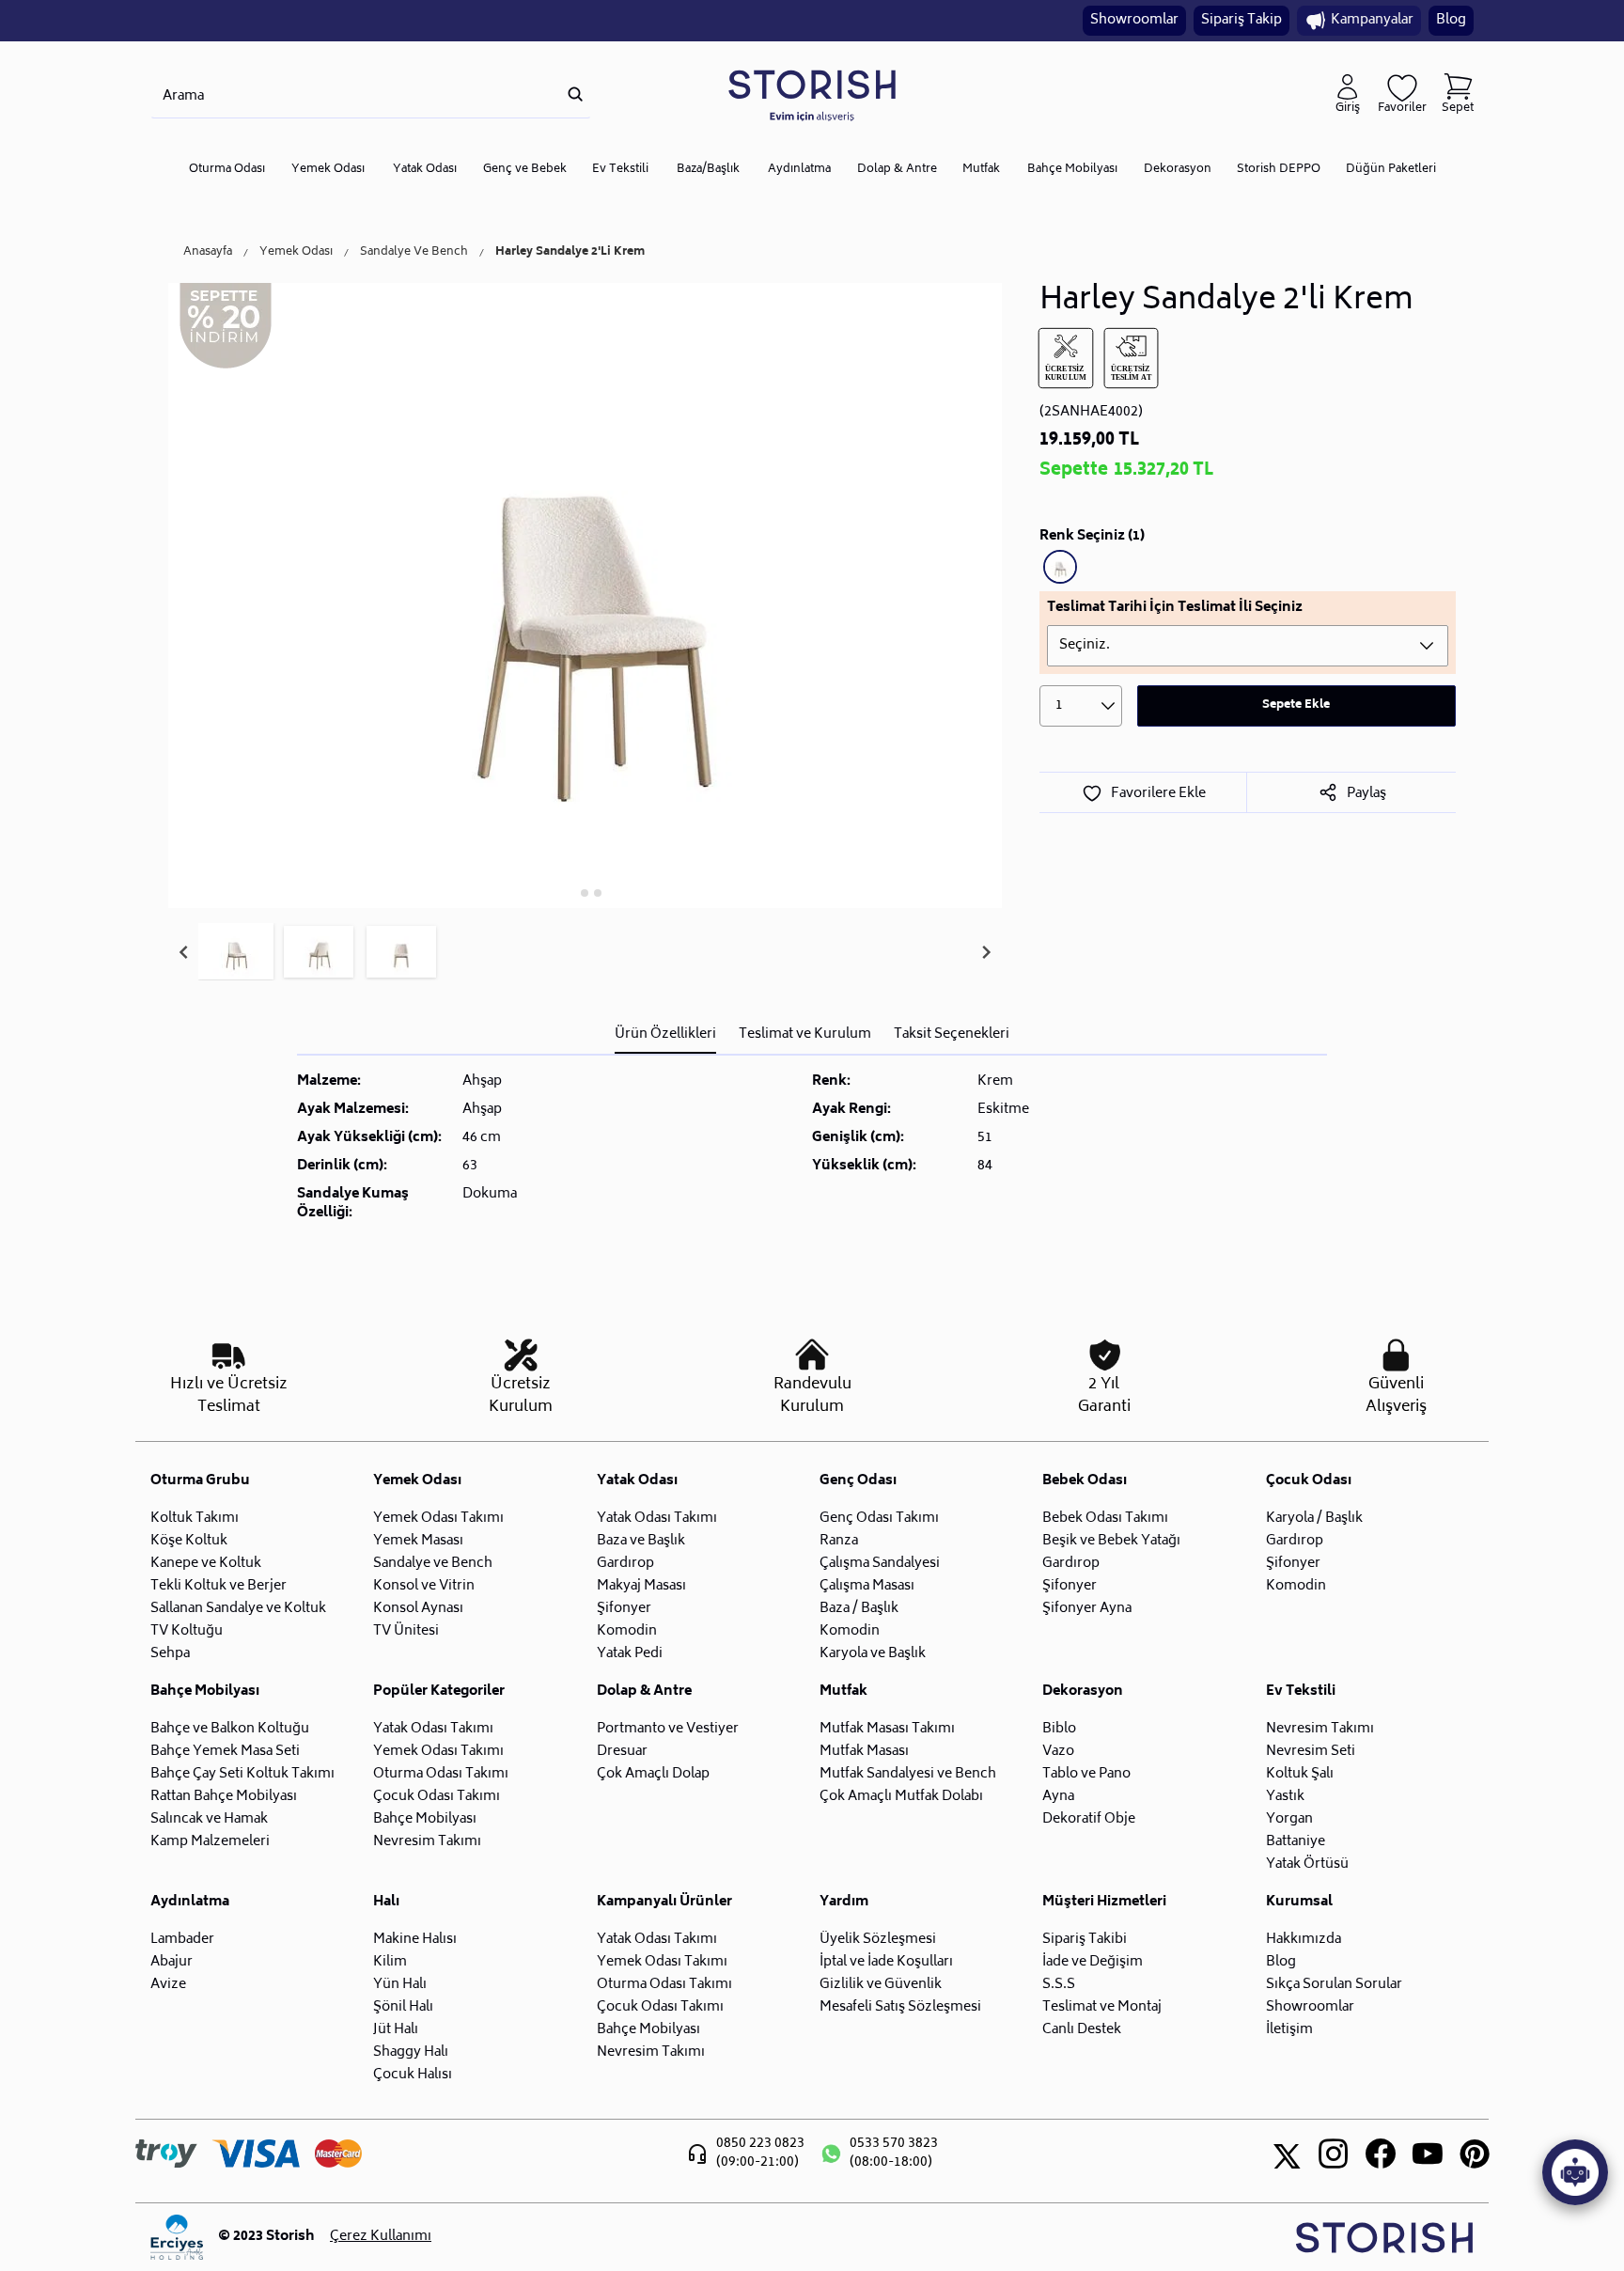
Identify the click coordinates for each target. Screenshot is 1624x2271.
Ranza (839, 1541)
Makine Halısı (415, 1940)
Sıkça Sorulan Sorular (1334, 1985)
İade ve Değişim (1093, 1962)
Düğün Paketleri (1391, 170)
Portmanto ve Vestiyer (668, 1729)
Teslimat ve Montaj (1102, 2007)
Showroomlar (1134, 20)
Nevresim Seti (1311, 1752)
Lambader (182, 1940)
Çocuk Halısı (413, 2075)
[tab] (572, 893)
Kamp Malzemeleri (210, 1842)
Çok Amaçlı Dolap (653, 1774)
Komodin (627, 1631)
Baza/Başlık (708, 170)
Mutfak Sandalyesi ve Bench (908, 1774)
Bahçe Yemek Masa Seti (225, 1752)
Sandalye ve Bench (433, 1564)
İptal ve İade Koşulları (886, 1962)
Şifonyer (624, 1609)
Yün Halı (400, 1985)
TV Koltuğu (187, 1631)
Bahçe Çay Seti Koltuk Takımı (242, 1774)
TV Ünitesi (406, 1631)
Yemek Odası (328, 170)
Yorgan (1289, 1819)
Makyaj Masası (641, 1586)
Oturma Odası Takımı (441, 1774)
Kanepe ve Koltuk (206, 1564)
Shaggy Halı (411, 2052)
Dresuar (622, 1752)
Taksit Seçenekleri (952, 1034)
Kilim (390, 1962)
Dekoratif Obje (1089, 1819)
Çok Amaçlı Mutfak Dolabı (901, 1797)
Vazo (1058, 1752)
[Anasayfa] (812, 94)
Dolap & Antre (897, 170)
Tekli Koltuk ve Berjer (219, 1586)
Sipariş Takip (1241, 20)
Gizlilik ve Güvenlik (881, 1985)
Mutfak (981, 170)
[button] (236, 952)
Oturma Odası (227, 170)
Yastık (1285, 1797)
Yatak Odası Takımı (657, 1519)
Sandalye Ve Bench (414, 253)
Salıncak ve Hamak (209, 1819)
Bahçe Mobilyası (1072, 170)
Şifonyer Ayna (1087, 1609)
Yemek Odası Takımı (438, 1519)
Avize (168, 1985)
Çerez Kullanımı (381, 2237)
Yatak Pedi (630, 1654)
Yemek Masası (418, 1541)
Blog (1451, 20)
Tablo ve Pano (1086, 1774)
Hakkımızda (1304, 1940)
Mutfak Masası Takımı (887, 1729)
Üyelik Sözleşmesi (878, 1940)
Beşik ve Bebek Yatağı (1111, 1541)
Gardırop (625, 1564)
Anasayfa (208, 253)
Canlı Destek (1082, 2030)
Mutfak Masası (864, 1752)
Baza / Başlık (859, 1609)
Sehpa (170, 1654)
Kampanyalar (1372, 20)
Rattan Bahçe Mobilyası (224, 1797)
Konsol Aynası (418, 1609)
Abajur (172, 1962)
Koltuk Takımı (195, 1519)
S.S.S (1059, 1985)
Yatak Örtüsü (1307, 1864)
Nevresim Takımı (427, 1842)
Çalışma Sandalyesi (880, 1564)
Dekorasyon (1178, 170)
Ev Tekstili (620, 170)
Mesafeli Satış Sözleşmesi (900, 2007)
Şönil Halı (403, 2007)
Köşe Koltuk (189, 1541)
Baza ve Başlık (641, 1541)
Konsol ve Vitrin (424, 1586)
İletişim (1289, 2030)
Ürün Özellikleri (665, 1034)
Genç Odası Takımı (879, 1519)
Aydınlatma (799, 170)
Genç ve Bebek (525, 170)
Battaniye (1296, 1842)
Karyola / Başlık (1314, 1519)
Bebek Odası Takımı (1105, 1519)
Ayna (1058, 1797)
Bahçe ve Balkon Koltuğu (230, 1729)
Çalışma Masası (867, 1586)
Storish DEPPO (1279, 170)
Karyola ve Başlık (873, 1654)
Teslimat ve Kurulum (805, 1034)
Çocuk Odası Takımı (437, 1797)
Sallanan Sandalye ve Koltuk (238, 1609)
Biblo (1059, 1729)
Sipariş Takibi (1085, 1940)
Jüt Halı (396, 2030)
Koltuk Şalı (1300, 1774)
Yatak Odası (425, 170)
